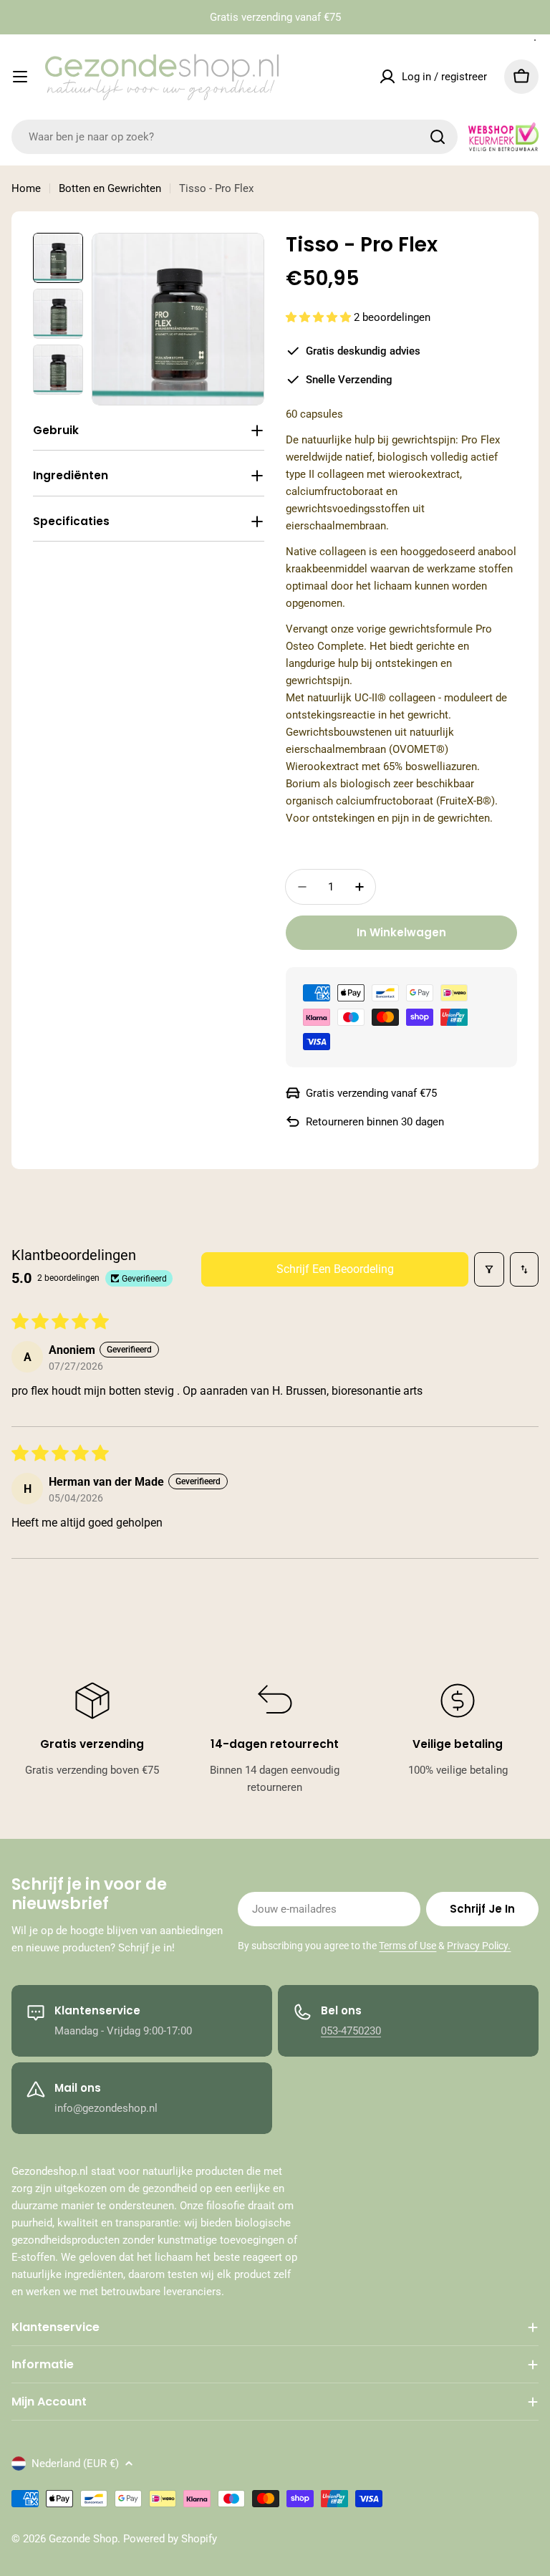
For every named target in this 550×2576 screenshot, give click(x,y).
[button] (320, 317)
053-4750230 (351, 2031)
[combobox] (235, 137)
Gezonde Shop (83, 2539)
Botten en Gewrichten (110, 188)
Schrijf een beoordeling (335, 1269)
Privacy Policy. (479, 1946)
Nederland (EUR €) (75, 2464)
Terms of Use (407, 1946)
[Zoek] (438, 137)
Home (26, 188)
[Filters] (489, 1269)
